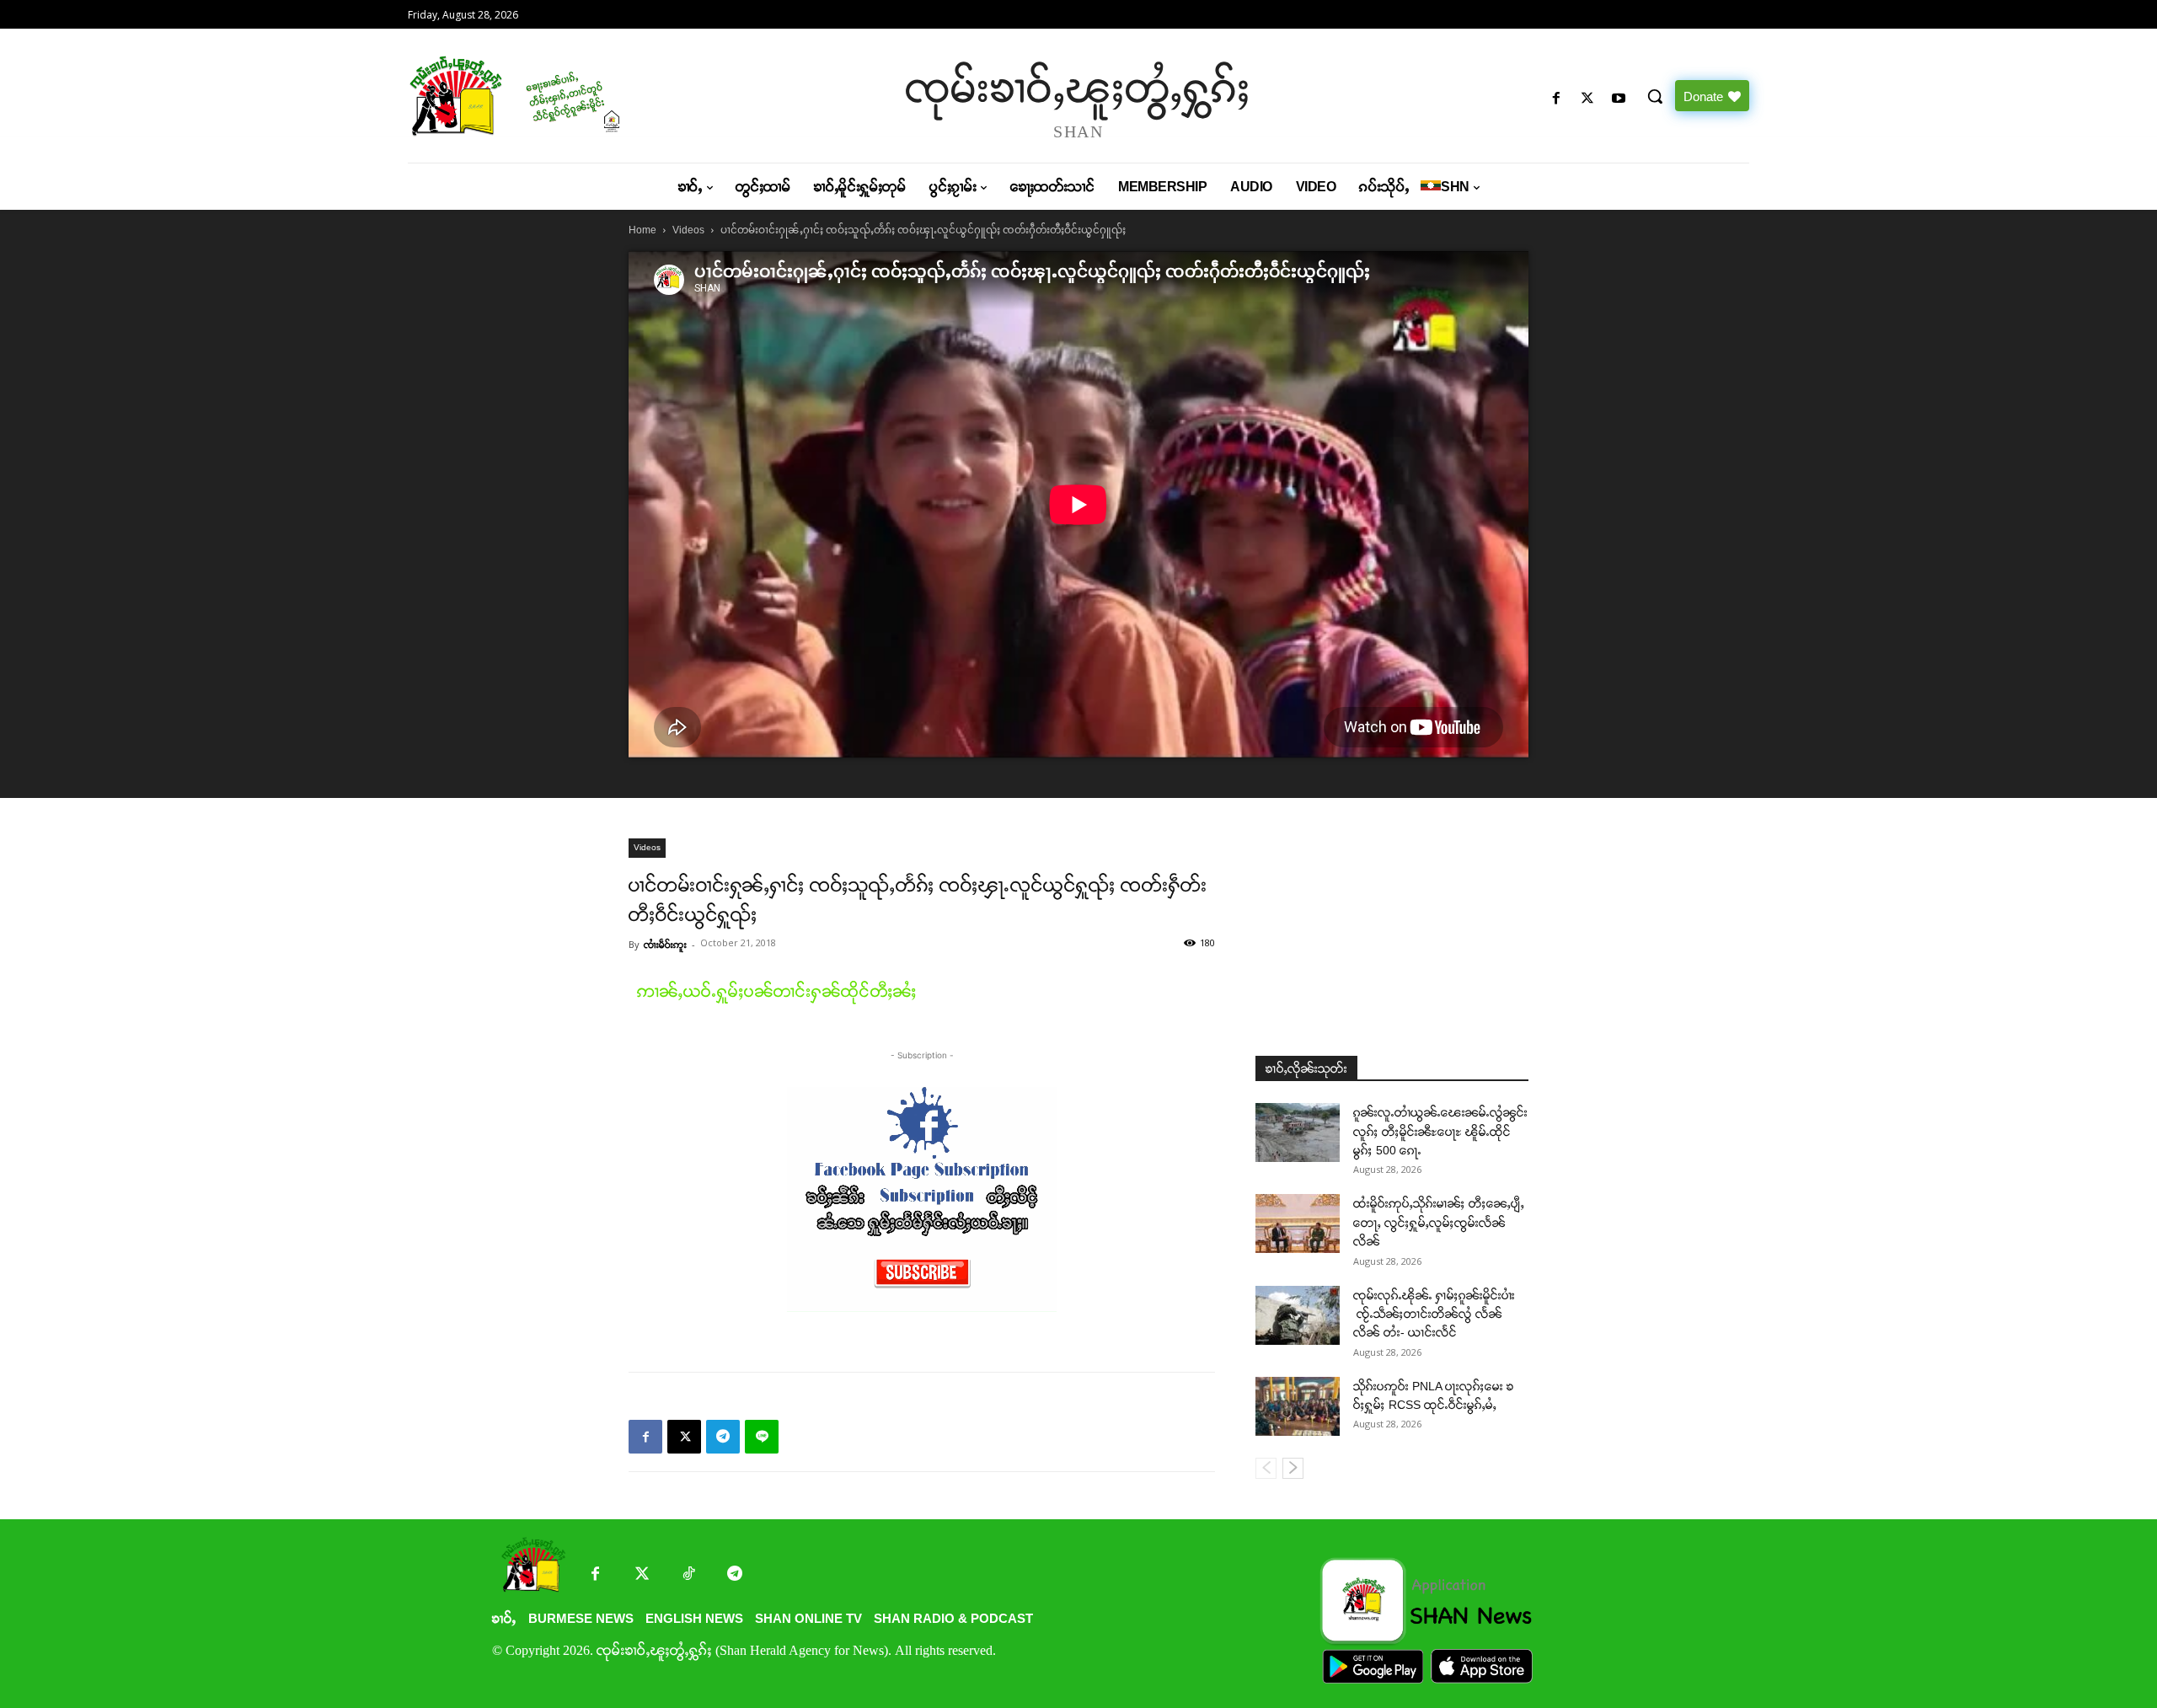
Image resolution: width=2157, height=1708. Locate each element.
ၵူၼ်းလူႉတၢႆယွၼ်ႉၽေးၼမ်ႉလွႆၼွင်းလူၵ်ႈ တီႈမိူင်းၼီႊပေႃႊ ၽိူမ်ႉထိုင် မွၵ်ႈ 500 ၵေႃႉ (1440, 1131)
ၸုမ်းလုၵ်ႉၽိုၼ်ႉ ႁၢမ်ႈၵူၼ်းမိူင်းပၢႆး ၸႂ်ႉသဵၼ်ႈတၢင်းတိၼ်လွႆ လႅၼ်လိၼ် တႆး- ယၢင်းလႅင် (1434, 1314)
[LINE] (762, 1437)
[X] (1588, 99)
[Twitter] (642, 1575)
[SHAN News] (569, 96)
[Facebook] (1556, 99)
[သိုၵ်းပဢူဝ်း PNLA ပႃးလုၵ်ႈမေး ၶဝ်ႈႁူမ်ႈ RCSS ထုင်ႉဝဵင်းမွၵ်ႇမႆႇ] (1298, 1406)
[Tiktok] (688, 1575)
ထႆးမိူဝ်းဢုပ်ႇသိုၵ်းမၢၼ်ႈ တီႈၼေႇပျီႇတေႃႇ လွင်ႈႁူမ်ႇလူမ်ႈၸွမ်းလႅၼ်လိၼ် (1439, 1222)
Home (642, 230)
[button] (1655, 96)
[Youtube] (1619, 99)
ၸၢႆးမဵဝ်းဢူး (665, 945)
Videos (688, 230)
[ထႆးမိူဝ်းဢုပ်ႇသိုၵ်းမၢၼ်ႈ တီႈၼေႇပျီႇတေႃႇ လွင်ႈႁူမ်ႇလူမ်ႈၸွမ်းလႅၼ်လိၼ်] (1298, 1223)
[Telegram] (723, 1437)
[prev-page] (1266, 1468)
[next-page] (1293, 1468)
